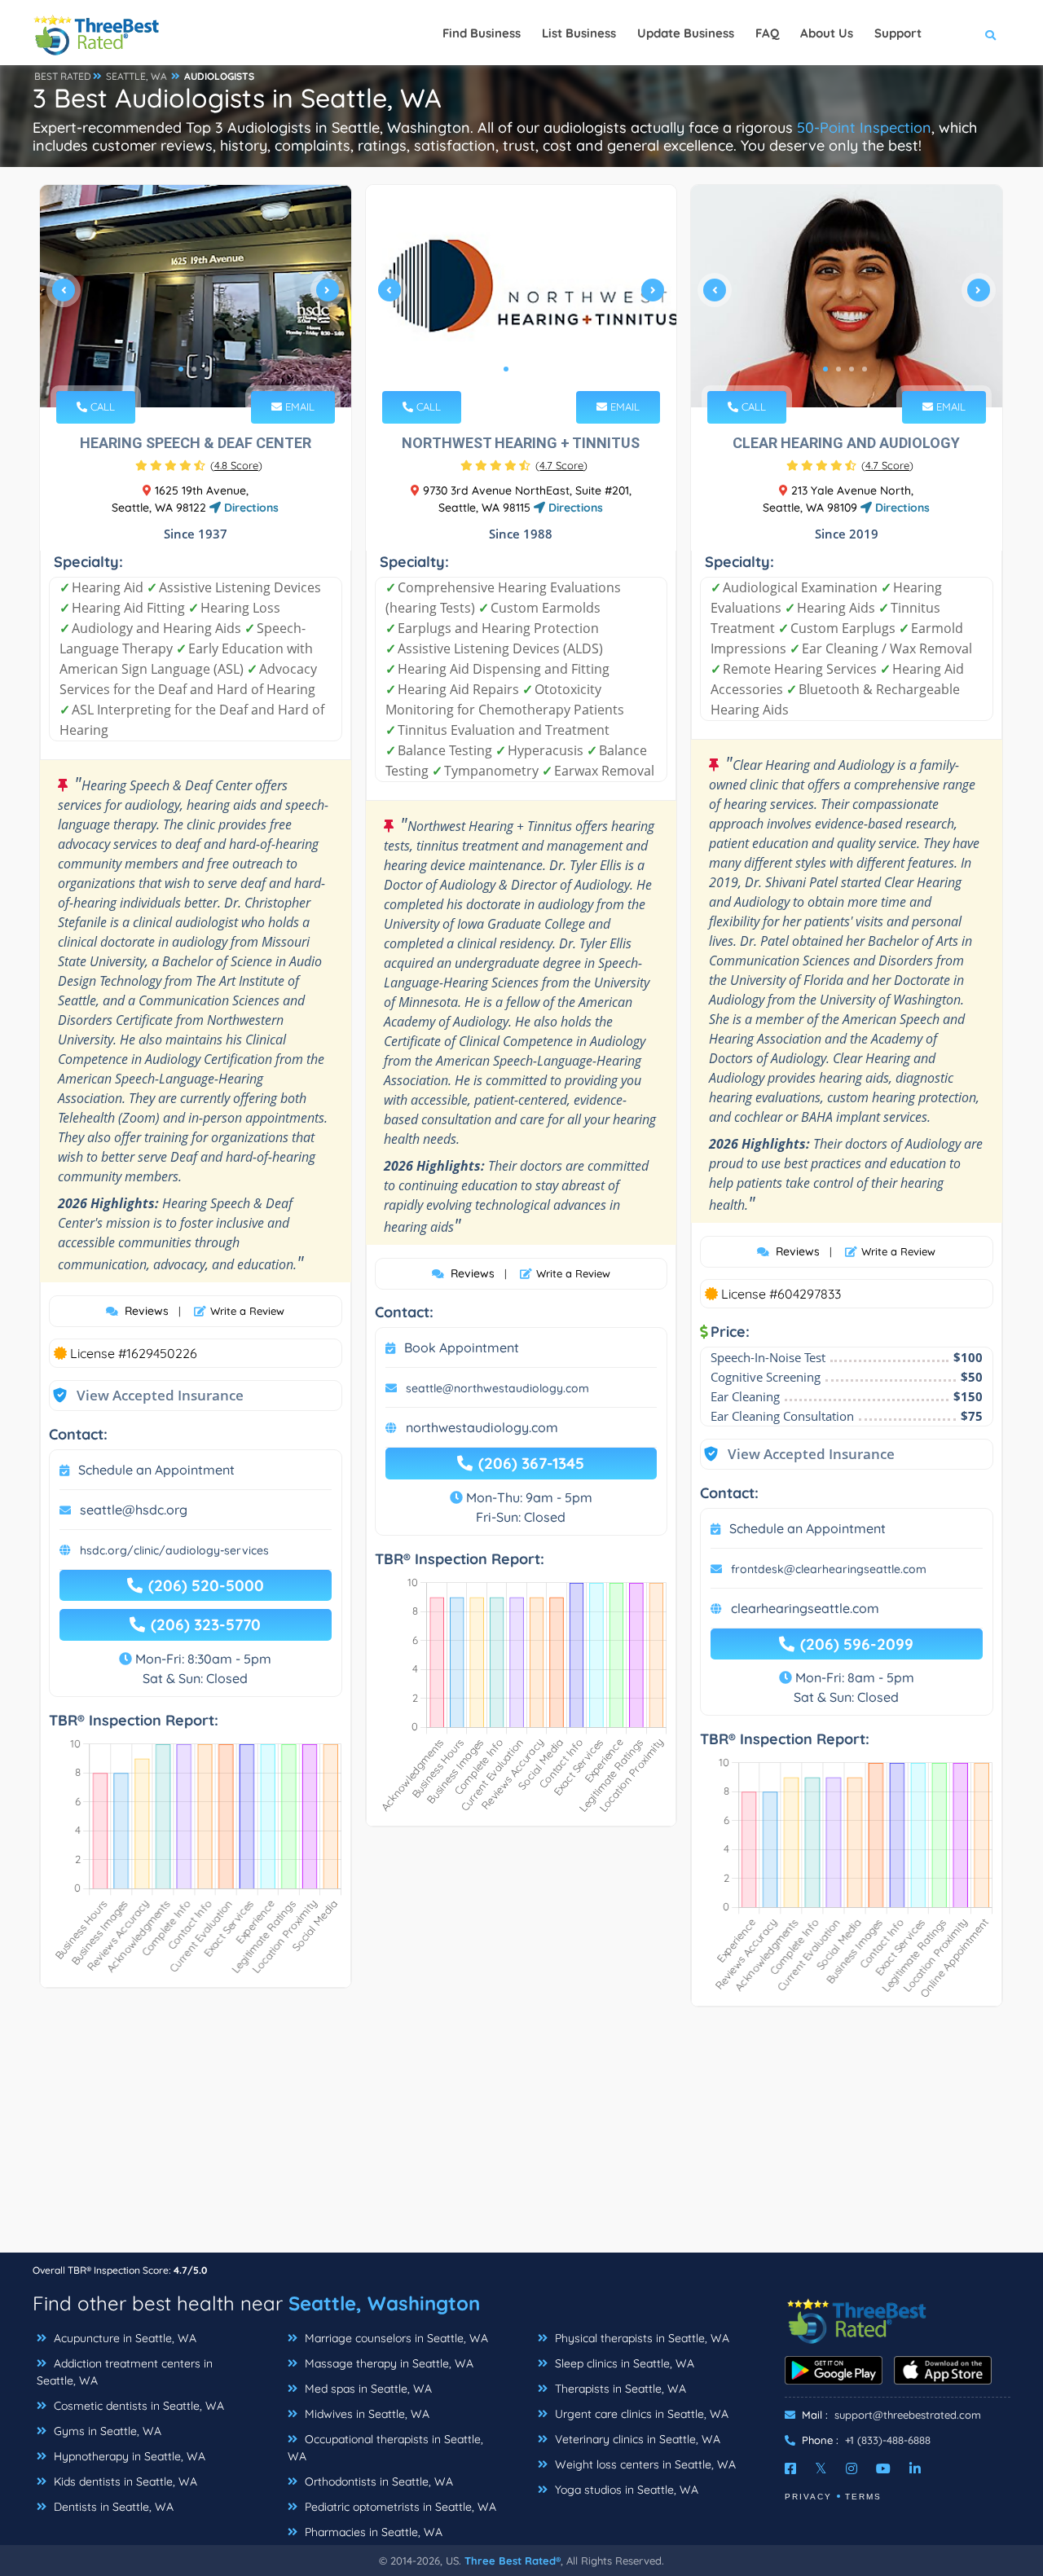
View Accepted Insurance (144, 1395)
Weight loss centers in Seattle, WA (644, 2464)
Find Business (482, 33)
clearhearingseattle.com (805, 1608)
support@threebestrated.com (908, 2415)
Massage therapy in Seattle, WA (387, 2363)
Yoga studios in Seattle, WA (625, 2490)
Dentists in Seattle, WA (112, 2507)
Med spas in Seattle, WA (367, 2389)
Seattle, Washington (384, 2303)
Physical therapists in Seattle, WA (640, 2338)
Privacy (808, 2497)
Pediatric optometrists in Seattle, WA (399, 2507)
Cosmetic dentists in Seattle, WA (137, 2406)
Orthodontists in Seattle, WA (377, 2481)
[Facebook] (790, 2468)
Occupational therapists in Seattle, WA (385, 2448)
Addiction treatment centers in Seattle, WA (125, 2372)
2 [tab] (194, 369)
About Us (827, 33)
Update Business (686, 33)
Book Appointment (462, 1347)
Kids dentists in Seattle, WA (124, 2481)
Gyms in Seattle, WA (106, 2431)
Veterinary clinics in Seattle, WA (636, 2439)
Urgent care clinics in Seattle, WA (640, 2414)
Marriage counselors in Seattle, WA (395, 2338)
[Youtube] (883, 2468)
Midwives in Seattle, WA (365, 2414)
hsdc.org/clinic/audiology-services (174, 1550)
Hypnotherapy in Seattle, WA (128, 2456)
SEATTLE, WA (136, 76)
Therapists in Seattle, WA (619, 2389)
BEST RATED (63, 76)
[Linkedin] (915, 2468)
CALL (101, 407)
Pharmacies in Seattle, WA (372, 2532)
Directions (250, 508)
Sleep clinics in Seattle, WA (623, 2363)
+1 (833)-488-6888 (888, 2440)
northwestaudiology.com (482, 1427)
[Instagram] (852, 2468)
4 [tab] (865, 369)
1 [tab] (181, 369)
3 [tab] (207, 369)
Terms (863, 2497)
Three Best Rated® (513, 2561)
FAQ (767, 33)
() (236, 465)
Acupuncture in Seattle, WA (123, 2338)
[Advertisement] (521, 2138)
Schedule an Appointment (156, 1470)
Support (898, 33)
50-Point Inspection (864, 127)
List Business (579, 33)
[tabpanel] (196, 296)
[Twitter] (821, 2468)
